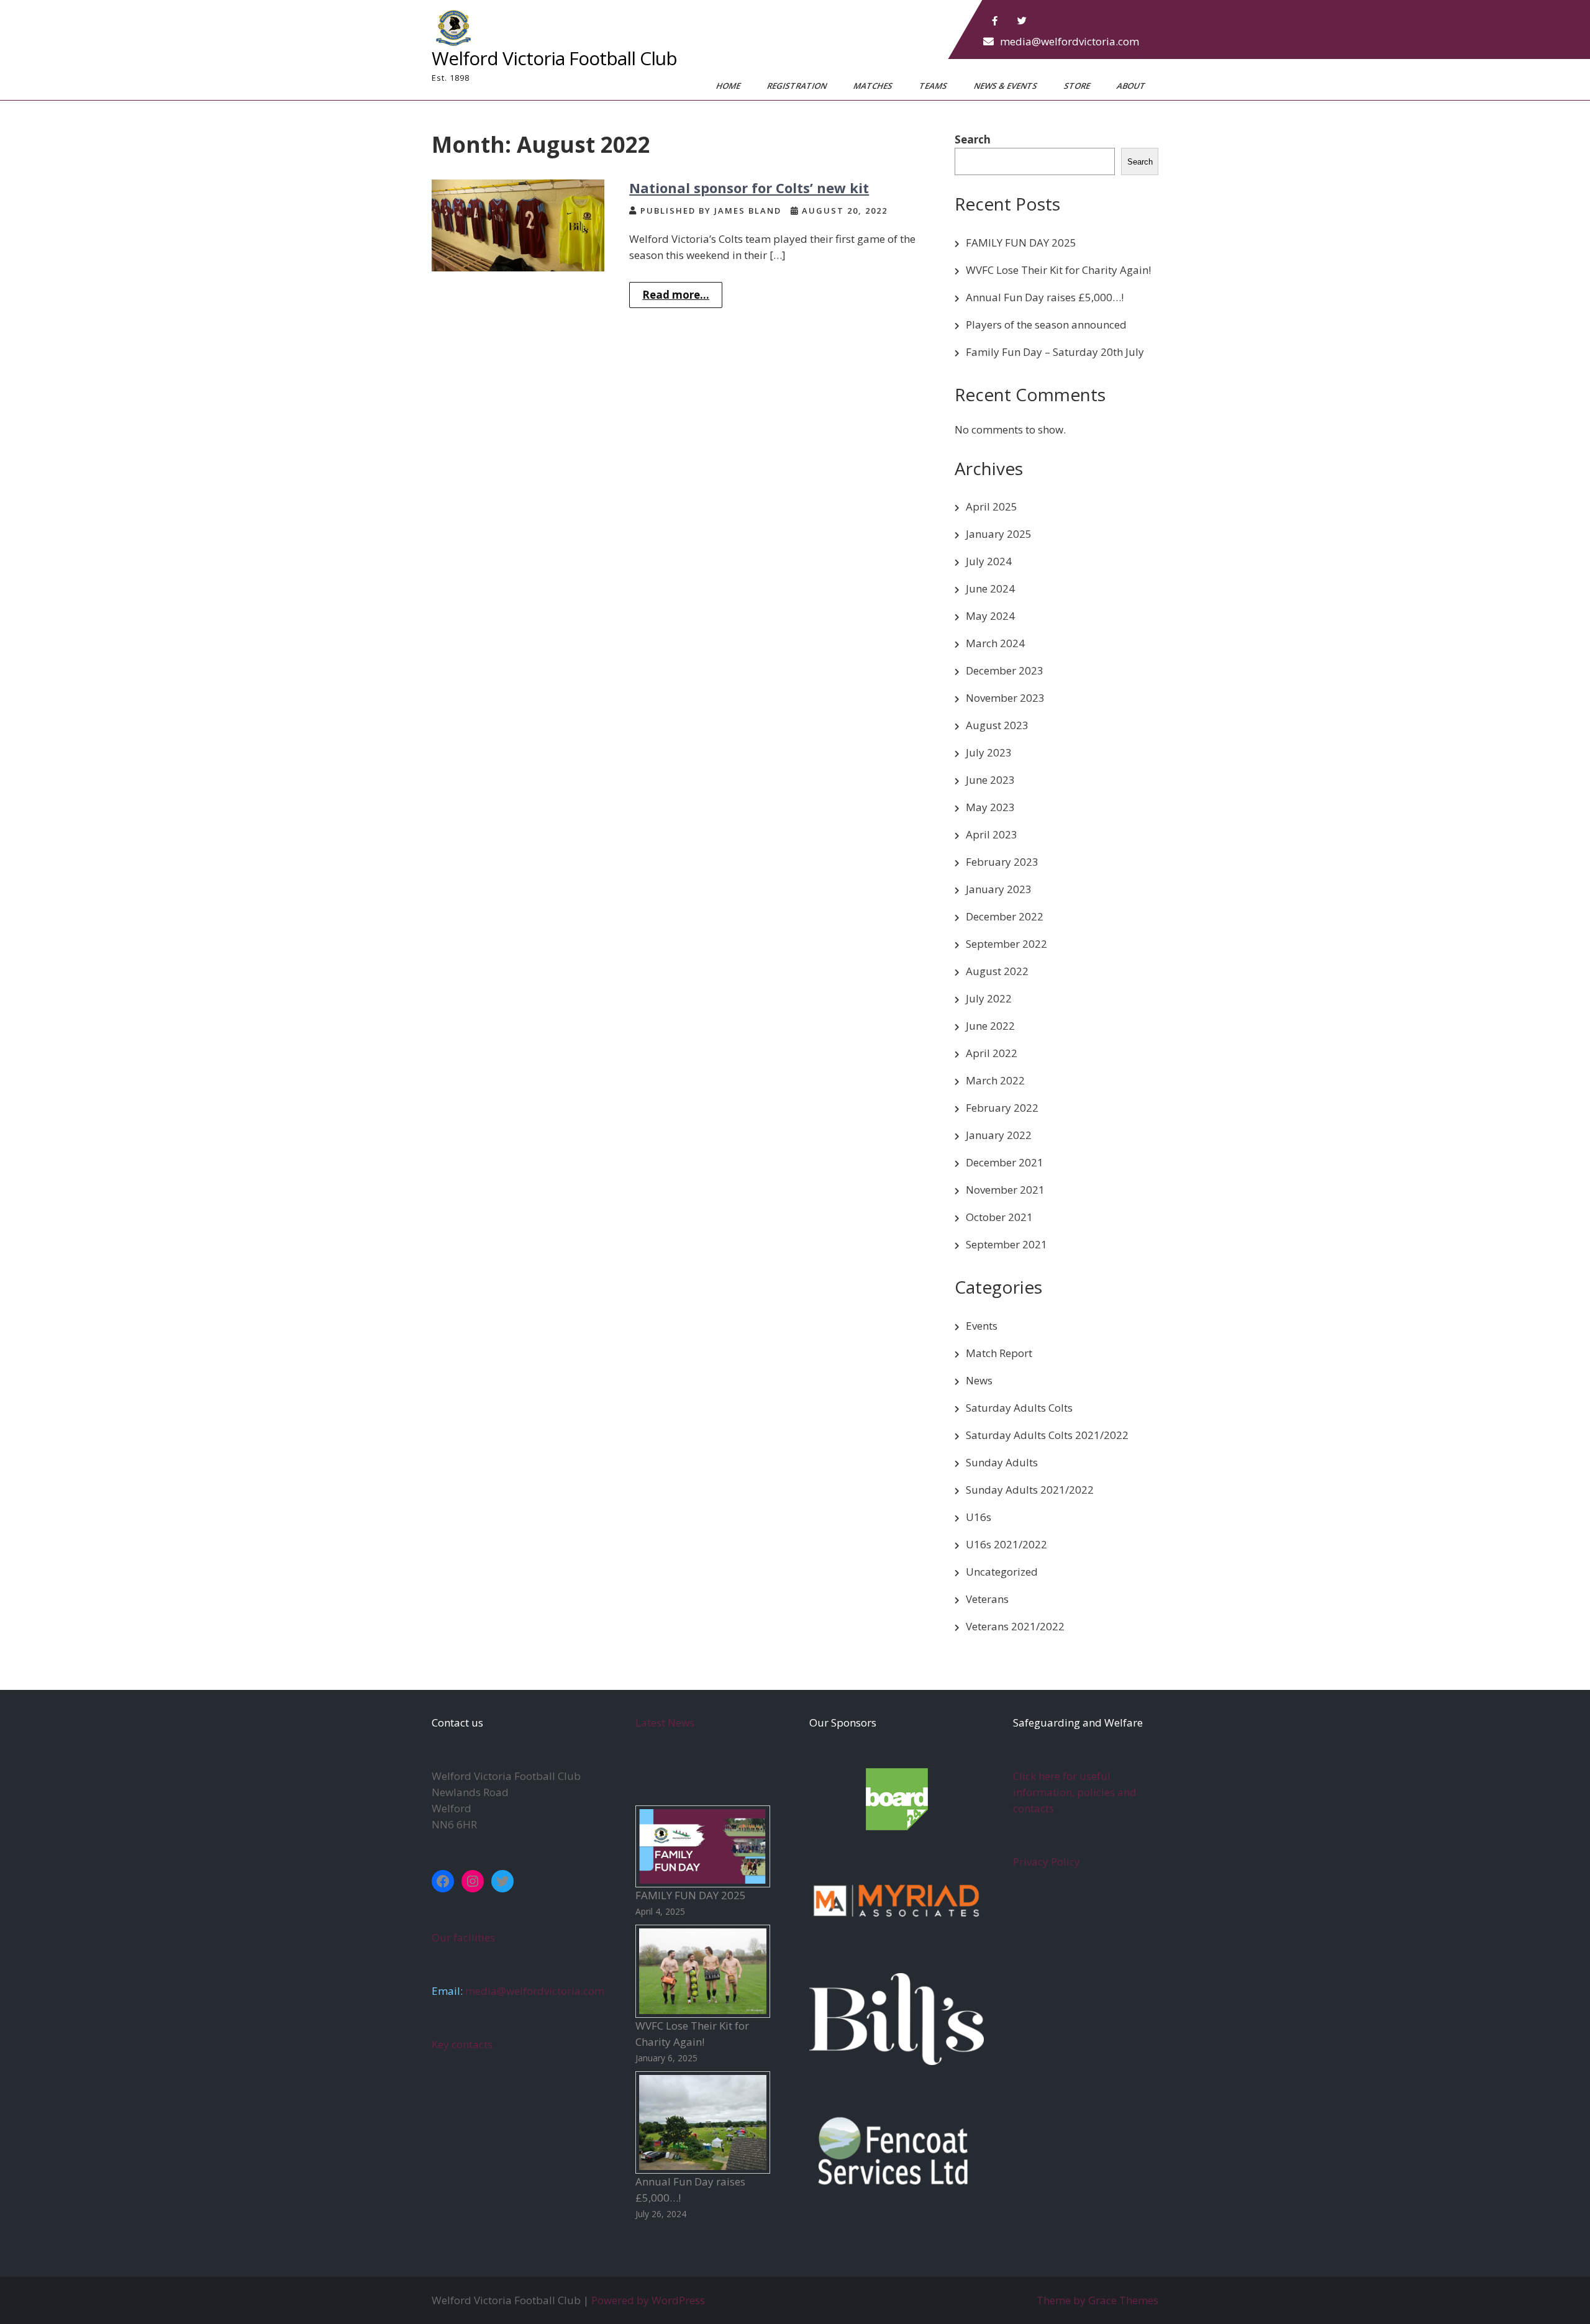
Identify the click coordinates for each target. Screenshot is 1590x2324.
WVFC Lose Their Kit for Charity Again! (1058, 270)
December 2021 (1005, 1162)
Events (982, 1326)
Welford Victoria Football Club (554, 58)
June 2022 (990, 1026)
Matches (874, 86)
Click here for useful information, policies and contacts (1075, 1792)
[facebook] (995, 21)
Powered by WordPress (648, 2300)
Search (973, 139)
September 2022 (1006, 944)
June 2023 (990, 780)
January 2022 (999, 1135)
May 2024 (990, 616)
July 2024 (989, 561)
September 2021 (1006, 1244)
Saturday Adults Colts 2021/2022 (1047, 1435)
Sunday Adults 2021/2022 (1030, 1490)
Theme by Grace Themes (1097, 2300)
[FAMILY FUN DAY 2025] (703, 1846)
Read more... (676, 295)
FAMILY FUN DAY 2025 (1021, 243)
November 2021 (1005, 1190)
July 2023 (989, 752)
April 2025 (992, 506)
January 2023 (999, 889)
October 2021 (999, 1217)
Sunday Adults (1002, 1462)
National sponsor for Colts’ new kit (749, 188)
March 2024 (995, 643)
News (979, 1380)
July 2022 (989, 998)
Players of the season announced (1046, 325)
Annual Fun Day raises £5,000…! (1045, 297)
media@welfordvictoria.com (1070, 41)
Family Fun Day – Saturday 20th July (1055, 352)
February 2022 (1002, 1108)
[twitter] (1022, 21)
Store (1078, 86)
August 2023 (997, 725)
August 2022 (997, 971)
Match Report (999, 1353)
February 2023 (1002, 862)
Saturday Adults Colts (1019, 1408)
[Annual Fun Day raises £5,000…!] (703, 2123)
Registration (798, 86)
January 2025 (999, 534)
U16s (979, 1517)
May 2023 (990, 807)
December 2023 (1005, 670)
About (1132, 86)
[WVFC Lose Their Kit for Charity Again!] (703, 1971)
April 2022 (992, 1053)
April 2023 (992, 834)
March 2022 (995, 1080)
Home (729, 86)
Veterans (987, 1599)
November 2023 (1005, 698)
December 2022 (1005, 916)
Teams (934, 86)
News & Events (1006, 86)
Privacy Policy (1047, 1862)
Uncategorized (1002, 1572)
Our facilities (463, 1937)
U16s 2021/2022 (1006, 1544)
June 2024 (990, 588)
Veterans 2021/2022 (1015, 1626)
